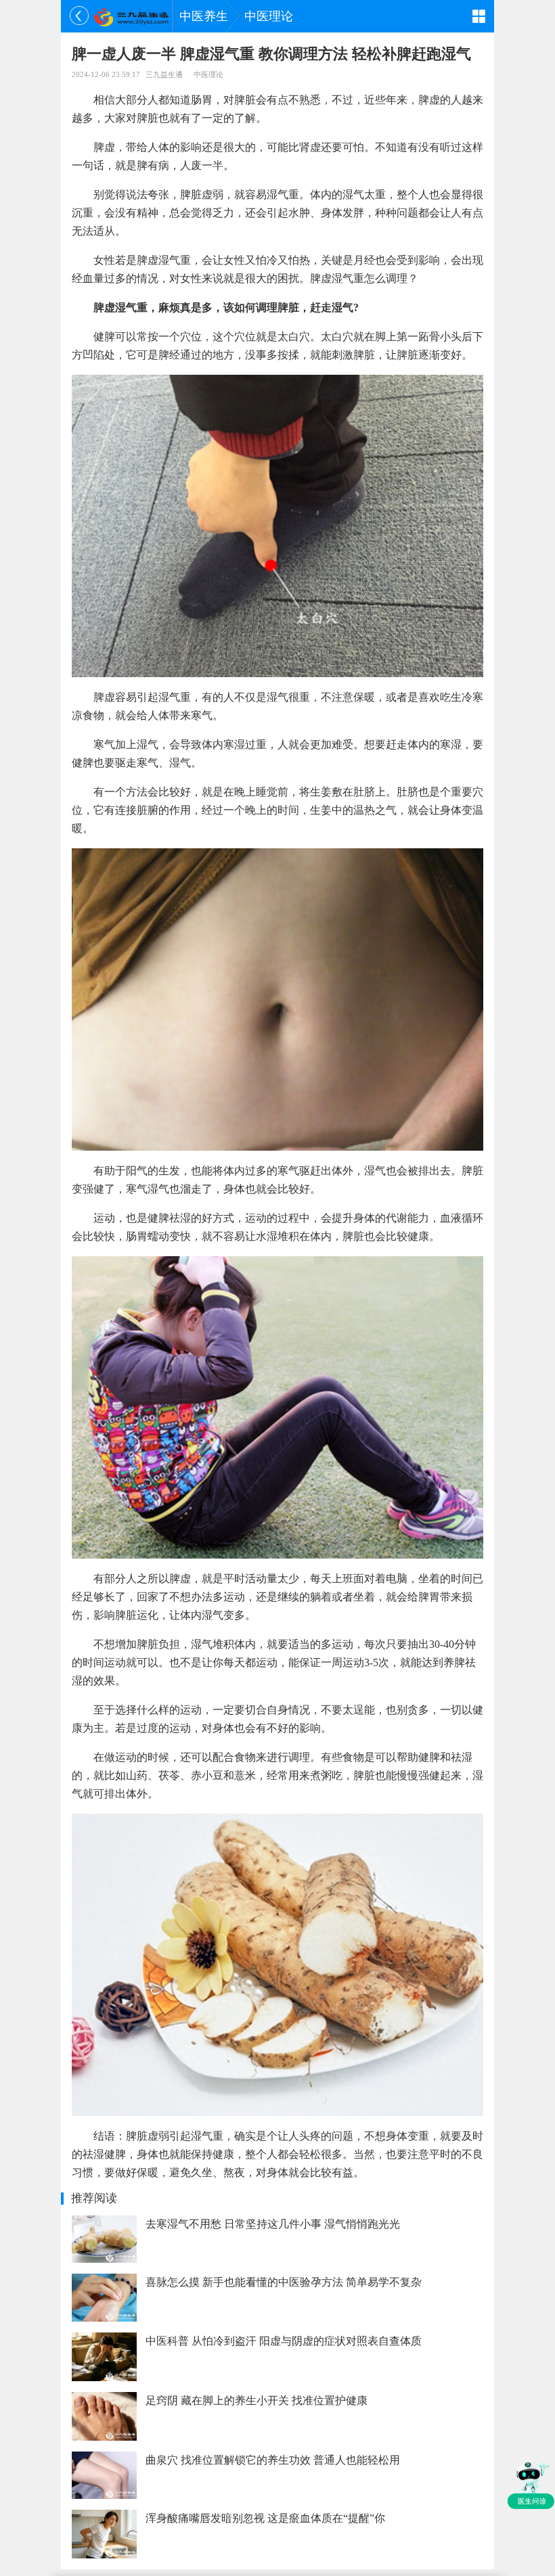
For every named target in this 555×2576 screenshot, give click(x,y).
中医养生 (204, 16)
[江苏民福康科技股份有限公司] (131, 16)
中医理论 (269, 16)
